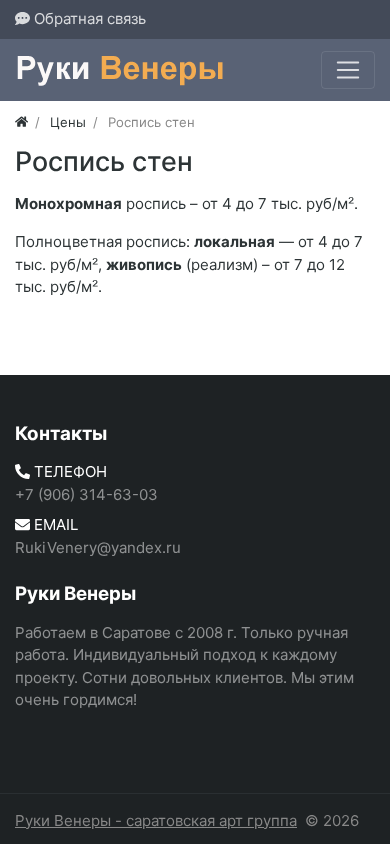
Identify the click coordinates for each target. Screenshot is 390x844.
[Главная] (21, 122)
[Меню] (348, 70)
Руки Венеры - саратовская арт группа (156, 820)
